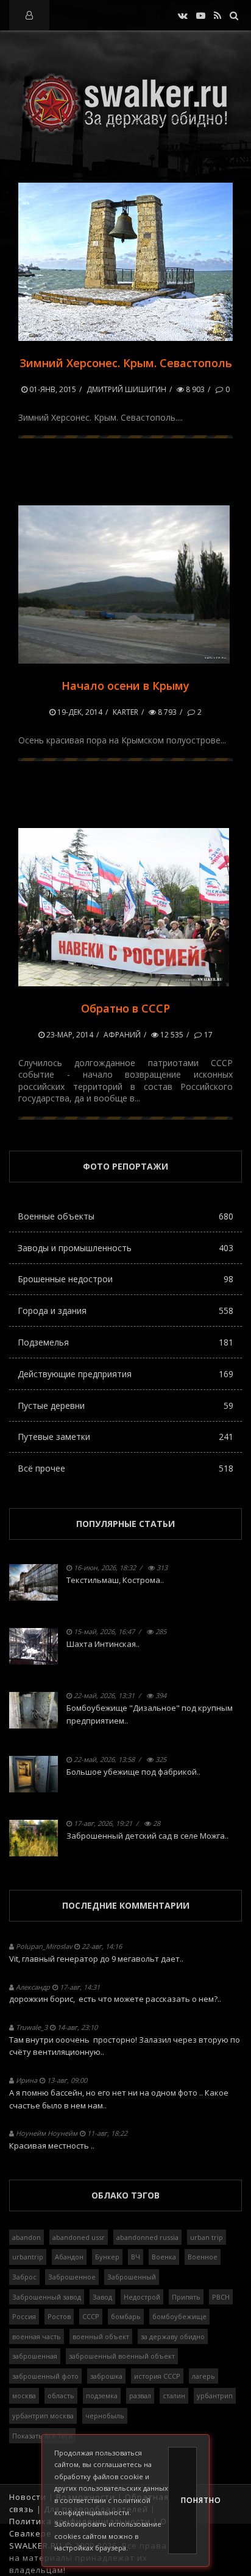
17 (207, 1035)
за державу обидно (173, 2336)
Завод (102, 2297)
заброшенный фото (45, 2376)
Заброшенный (132, 2277)
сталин (174, 2395)
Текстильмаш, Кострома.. (115, 1580)
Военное (203, 2257)
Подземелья (125, 1342)
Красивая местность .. (52, 2146)
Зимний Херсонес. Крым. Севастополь (126, 363)
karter (125, 712)
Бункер (107, 2257)
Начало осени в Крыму (125, 686)
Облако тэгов (125, 2195)
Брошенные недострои (125, 1279)
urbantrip (28, 2257)
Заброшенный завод (47, 2297)
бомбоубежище (179, 2316)
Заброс (24, 2277)
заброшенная (35, 2356)
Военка (164, 2257)
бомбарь (126, 2316)
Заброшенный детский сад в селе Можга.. (147, 1836)
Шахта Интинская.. (103, 1644)
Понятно (189, 2500)
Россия (24, 2316)
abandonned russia (147, 2237)
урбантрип (215, 2395)
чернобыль (105, 2416)
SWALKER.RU (36, 2546)
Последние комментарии (126, 1905)
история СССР (157, 2376)
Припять (186, 2297)
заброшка (106, 2376)
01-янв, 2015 (52, 389)
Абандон (69, 2257)
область (61, 2395)
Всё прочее (125, 1468)
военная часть (37, 2336)
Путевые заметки (125, 1437)
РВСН (221, 2297)
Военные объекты (125, 1216)
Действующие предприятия (125, 1374)
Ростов (59, 2316)
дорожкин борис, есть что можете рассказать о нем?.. (115, 1999)
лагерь (203, 2376)
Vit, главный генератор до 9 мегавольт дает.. (96, 1959)
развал (140, 2395)
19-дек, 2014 (79, 712)
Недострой (142, 2297)
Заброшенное (72, 2277)
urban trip (207, 2237)
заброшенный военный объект (122, 2356)
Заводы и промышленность (125, 1248)
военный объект (101, 2336)
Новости (28, 2497)
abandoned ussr (79, 2237)
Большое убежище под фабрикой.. (133, 1772)
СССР (91, 2316)
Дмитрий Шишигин (126, 389)
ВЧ (136, 2257)
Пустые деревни (125, 1406)
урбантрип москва (43, 2416)
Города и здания (125, 1311)
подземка (102, 2395)
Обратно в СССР (125, 1008)
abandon (27, 2237)
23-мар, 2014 (69, 1035)
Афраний (122, 1035)
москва (24, 2395)
